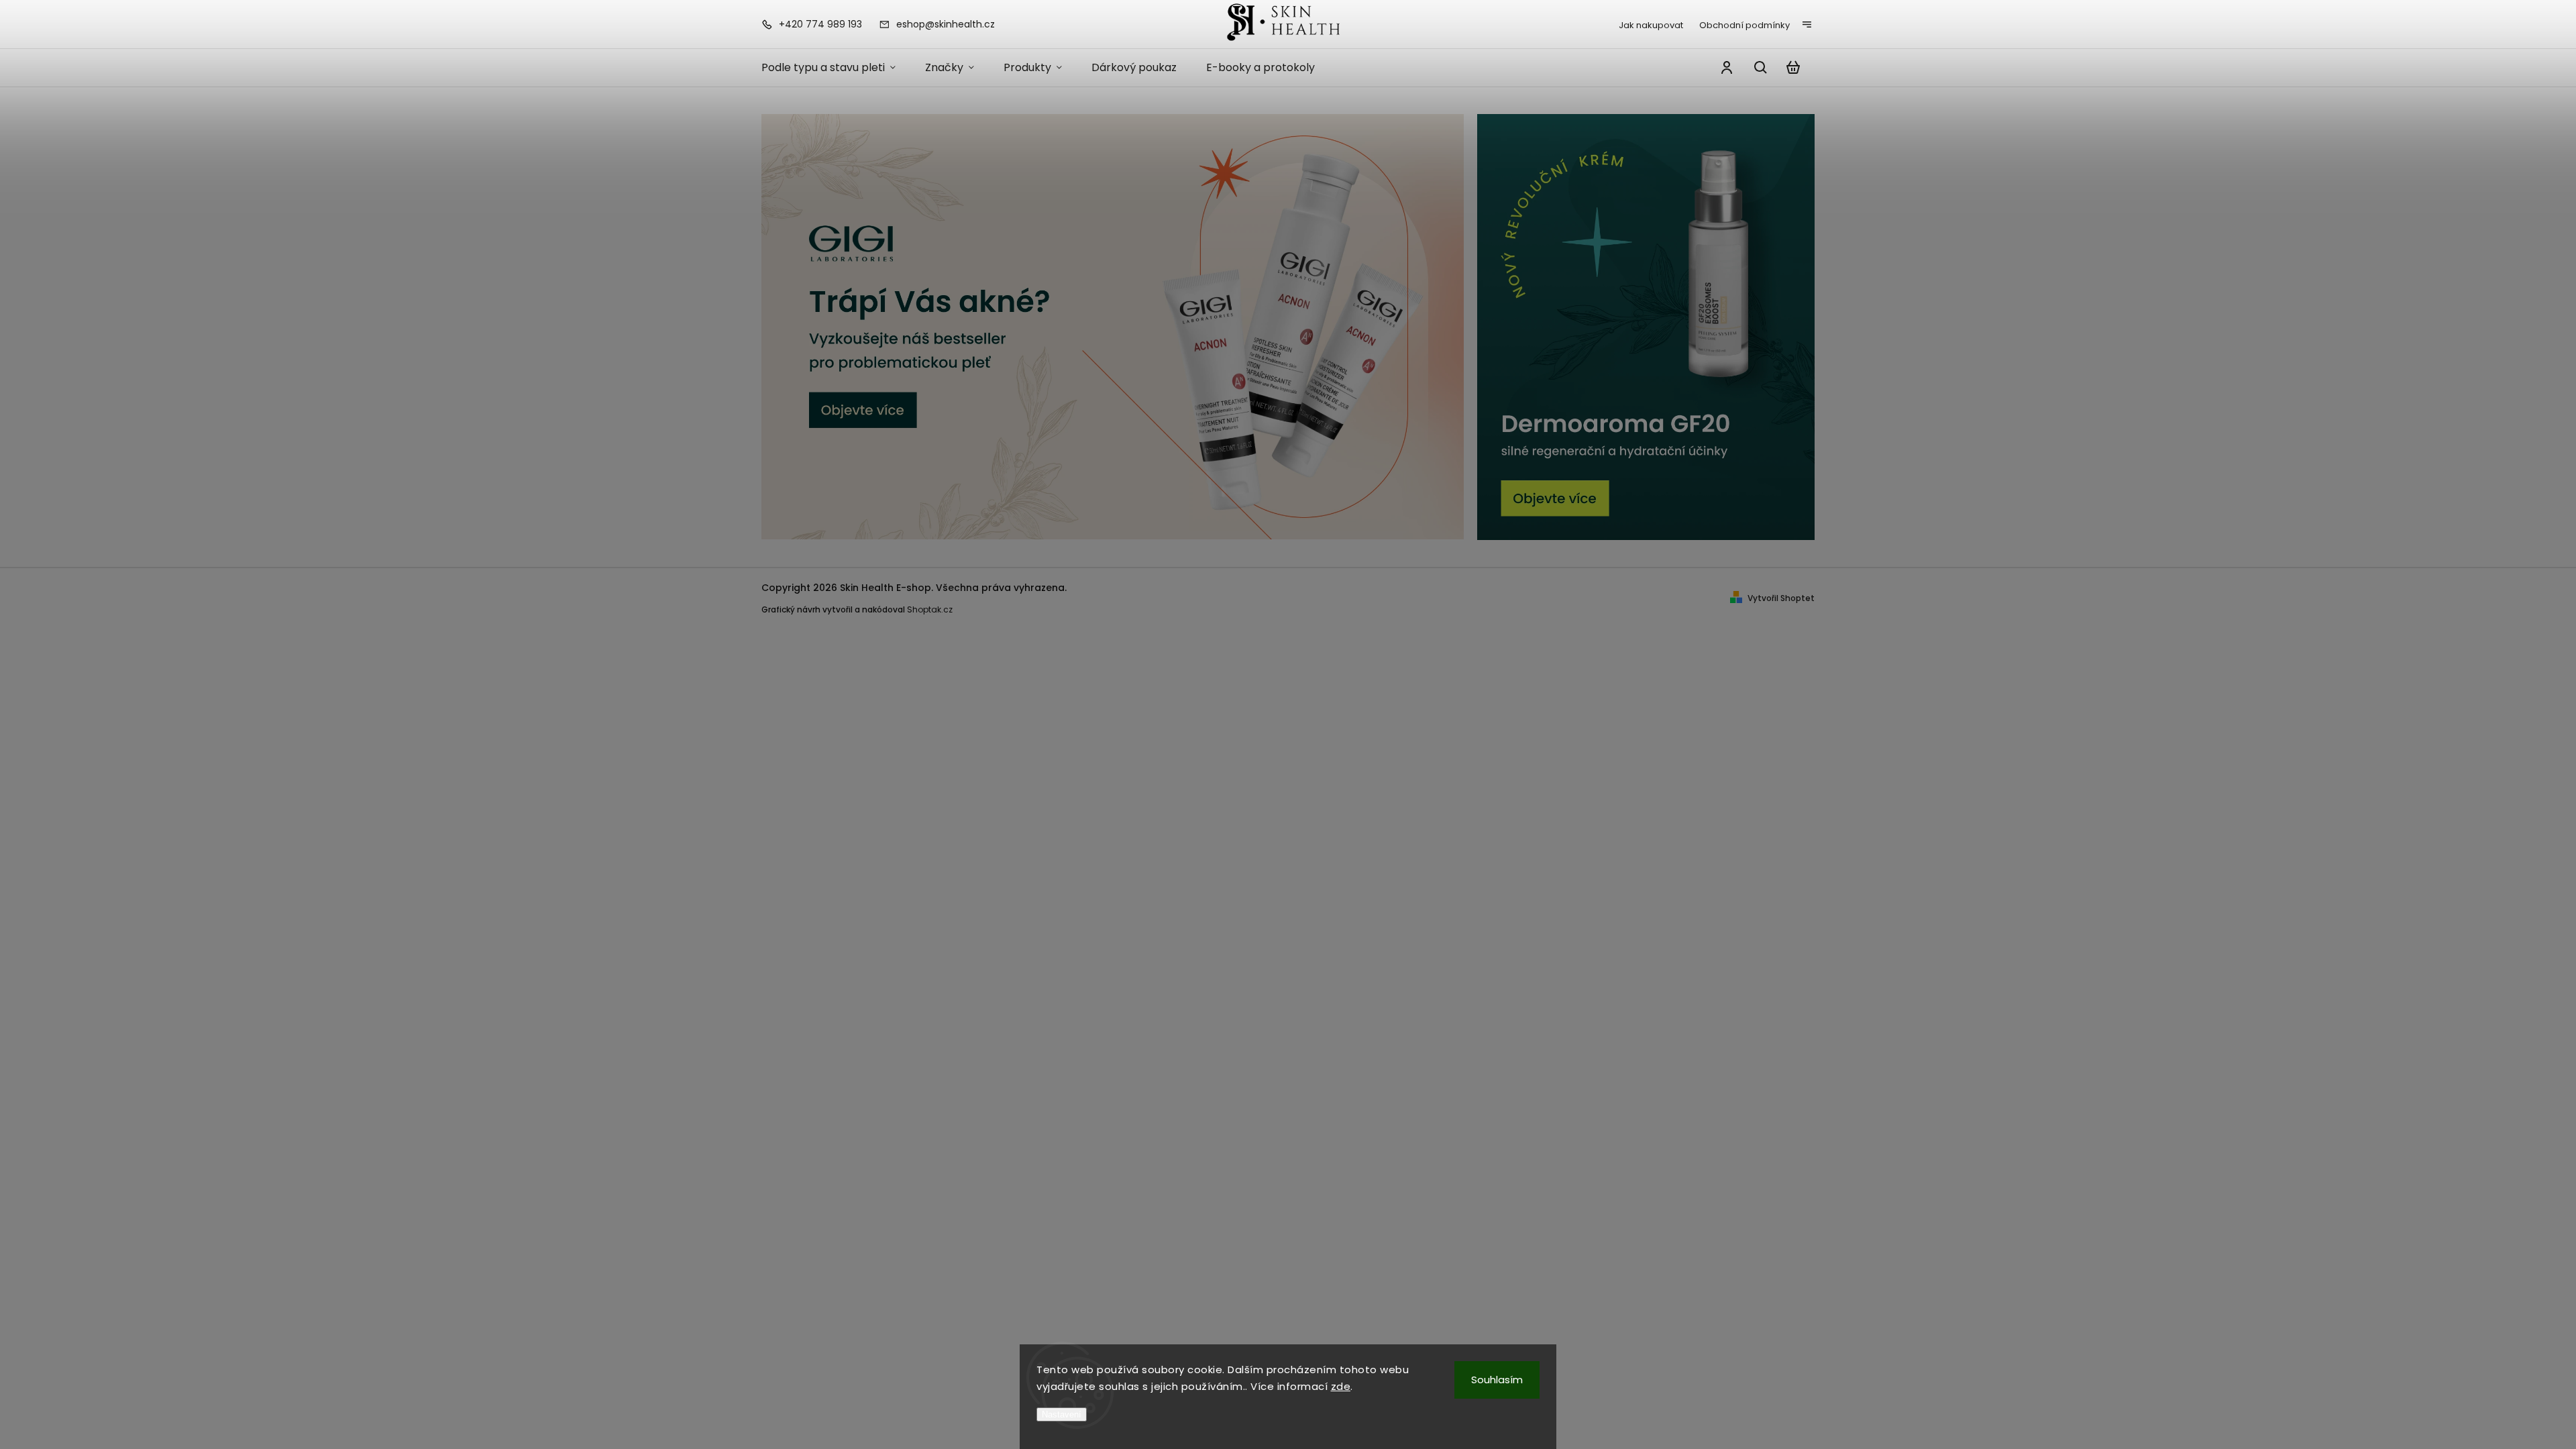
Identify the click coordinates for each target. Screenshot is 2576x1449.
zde (1341, 1386)
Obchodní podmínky (1745, 25)
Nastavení (1062, 1414)
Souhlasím (1497, 1380)
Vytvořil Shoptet (1781, 598)
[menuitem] (836, 68)
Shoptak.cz (930, 609)
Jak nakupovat (1651, 25)
